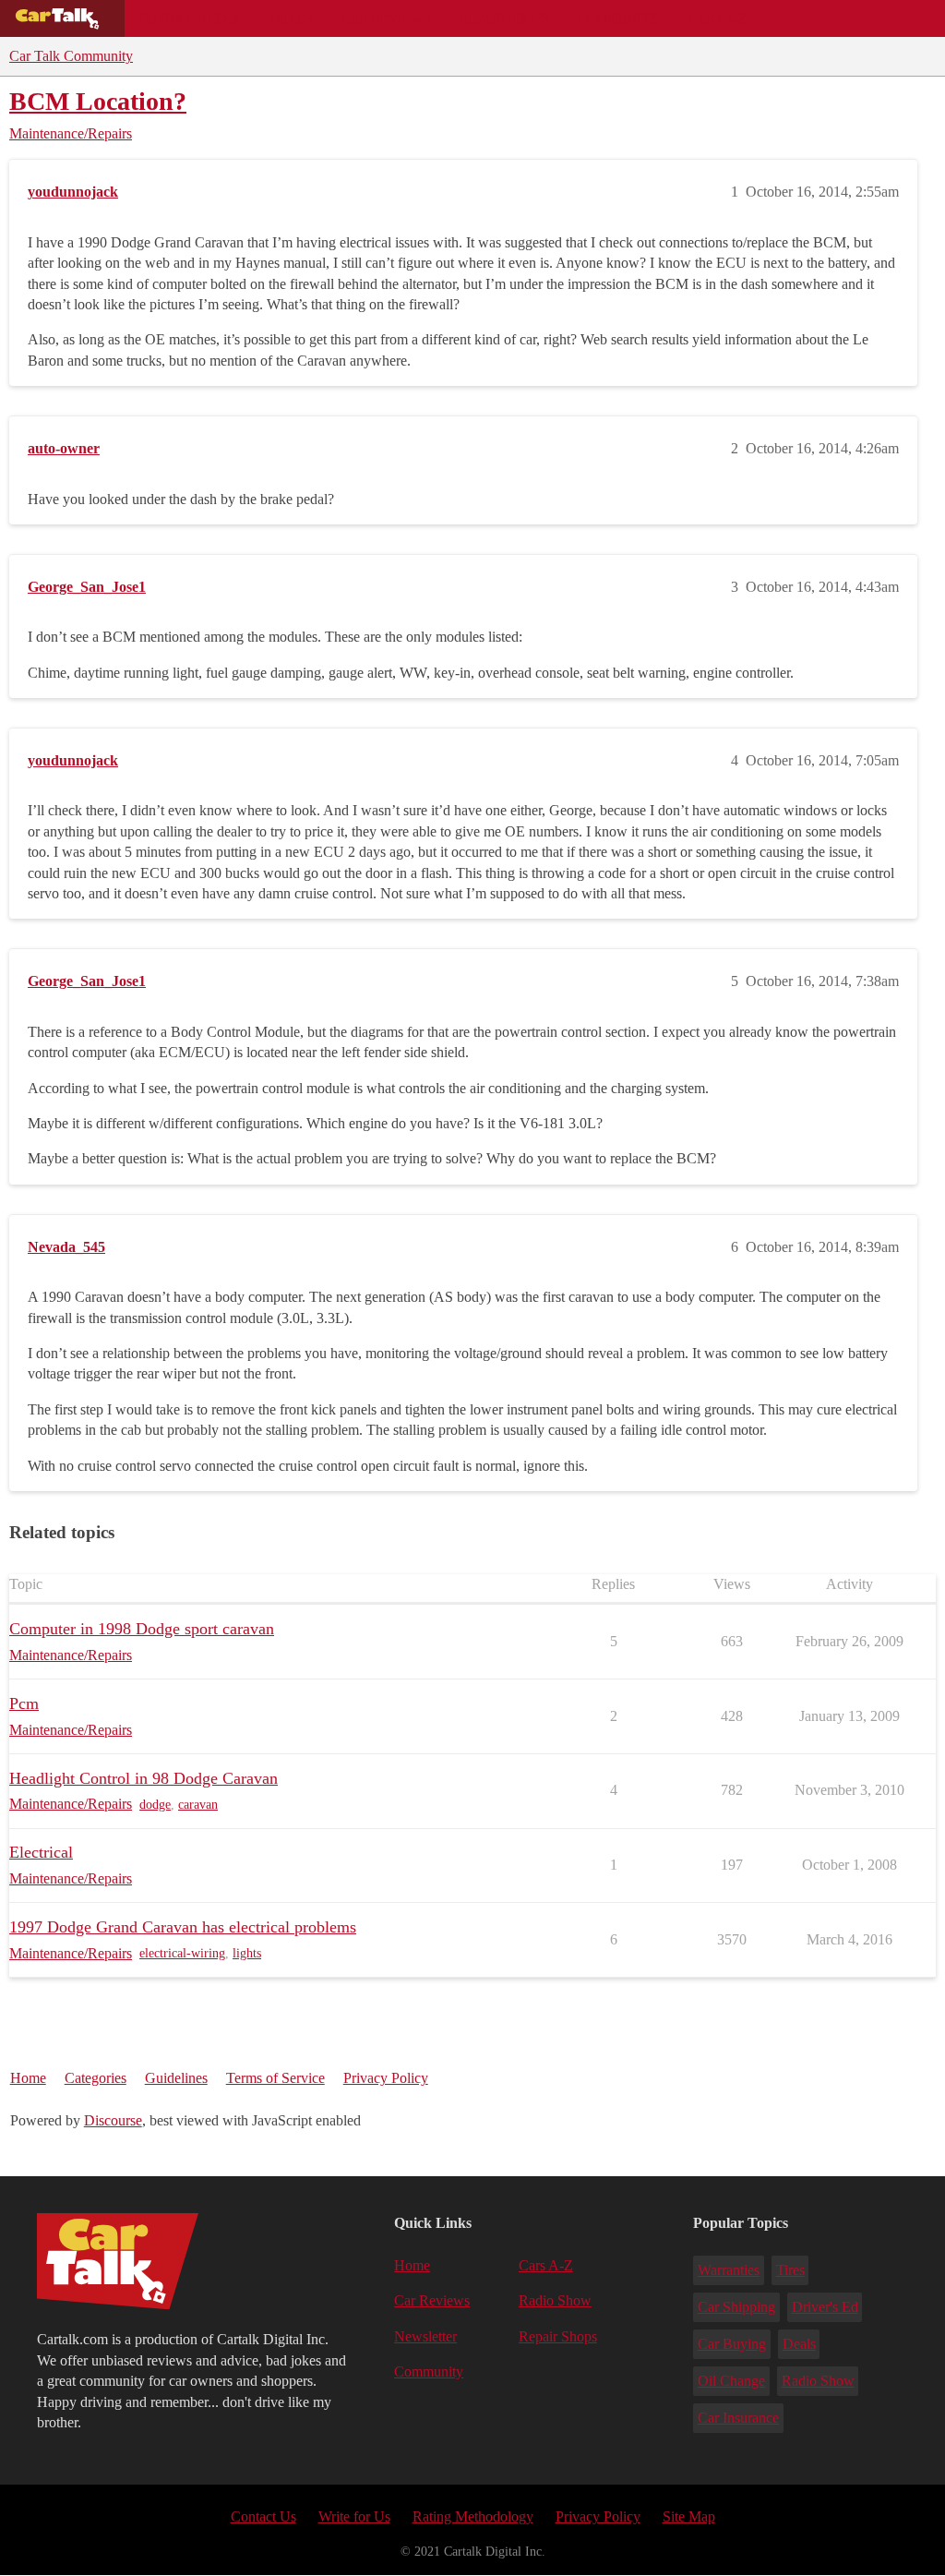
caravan (198, 1805)
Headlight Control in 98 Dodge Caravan (144, 1778)
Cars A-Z (718, 18)
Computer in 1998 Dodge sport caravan (142, 1629)
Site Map (689, 2516)
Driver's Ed (825, 2307)
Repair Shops (504, 18)
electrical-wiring (182, 1953)
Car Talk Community (71, 56)
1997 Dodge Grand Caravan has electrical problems (183, 1927)
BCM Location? (98, 101)
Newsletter (425, 2336)
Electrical (41, 1852)
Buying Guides (190, 18)
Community (619, 18)
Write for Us (354, 2516)
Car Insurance (738, 2418)
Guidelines (176, 2078)
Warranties (729, 2270)
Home (28, 2078)
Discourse (113, 2120)
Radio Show (555, 2300)
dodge (155, 1805)
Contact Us (263, 2516)
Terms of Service (275, 2078)
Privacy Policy (386, 2078)
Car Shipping (736, 2307)
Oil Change (731, 2381)
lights (247, 1953)
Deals (292, 18)
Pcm (24, 1703)
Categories (96, 2078)
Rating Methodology (473, 2516)
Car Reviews (386, 18)
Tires (790, 2270)
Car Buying (732, 2344)
